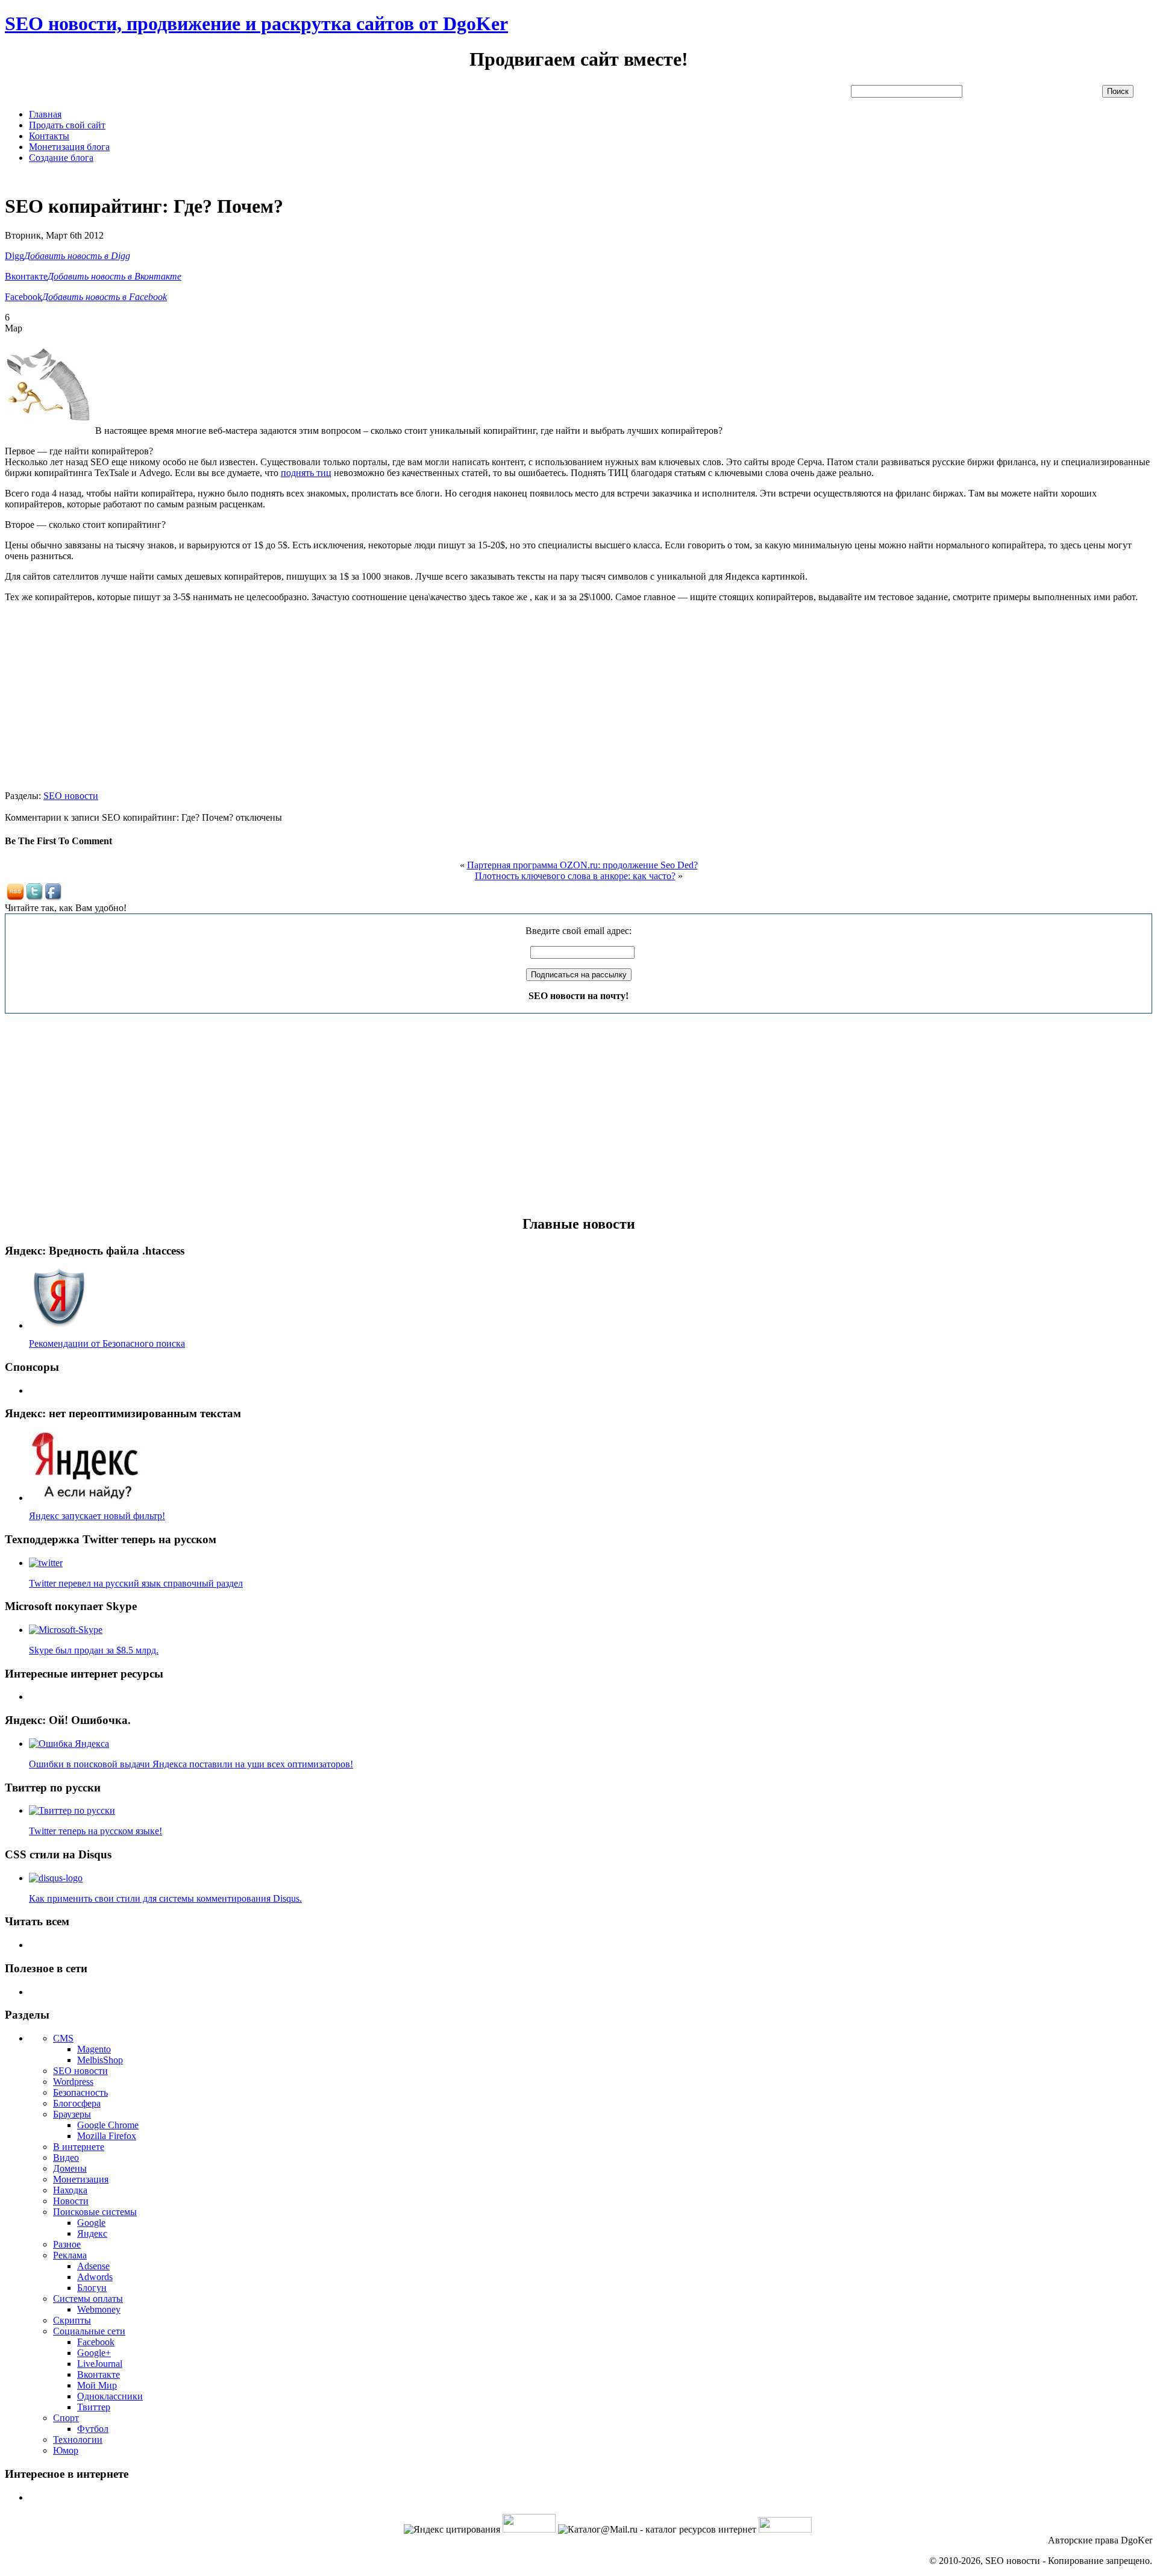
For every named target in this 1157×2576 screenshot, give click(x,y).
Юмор (66, 2450)
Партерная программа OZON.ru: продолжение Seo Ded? (582, 865)
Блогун (92, 2288)
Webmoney (99, 2309)
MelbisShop (100, 2060)
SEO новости (71, 796)
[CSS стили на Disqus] (56, 1878)
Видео (66, 2158)
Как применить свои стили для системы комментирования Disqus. (165, 1898)
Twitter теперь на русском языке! (96, 1831)
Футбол (93, 2429)
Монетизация (81, 2179)
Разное (67, 2244)
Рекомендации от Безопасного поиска (107, 1343)
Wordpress (73, 2082)
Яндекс (92, 2233)
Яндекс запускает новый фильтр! (97, 1516)
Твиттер (94, 2407)
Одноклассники (110, 2396)
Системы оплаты (88, 2299)
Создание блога (61, 158)
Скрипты (72, 2320)
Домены (70, 2168)
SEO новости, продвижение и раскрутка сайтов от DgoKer (256, 24)
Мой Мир (97, 2385)
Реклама (70, 2255)
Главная (45, 114)
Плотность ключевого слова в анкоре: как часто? (575, 876)
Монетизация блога (69, 147)
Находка (70, 2190)
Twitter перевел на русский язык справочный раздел (136, 1583)
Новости (71, 2201)
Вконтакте (99, 2374)
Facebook (96, 2342)
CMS (63, 2038)
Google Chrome (108, 2125)
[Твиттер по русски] (72, 1810)
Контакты (49, 136)
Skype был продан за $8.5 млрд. (94, 1650)
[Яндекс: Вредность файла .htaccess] (59, 1325)
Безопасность (80, 2092)
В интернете (79, 2147)
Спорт (66, 2418)
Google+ (94, 2353)
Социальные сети (89, 2331)
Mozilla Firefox (107, 2136)
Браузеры (72, 2114)
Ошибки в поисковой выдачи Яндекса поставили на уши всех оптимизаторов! (191, 1764)
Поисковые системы (95, 2212)
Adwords (95, 2277)
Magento (94, 2049)
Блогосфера (77, 2103)
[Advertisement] (224, 177)
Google (91, 2223)
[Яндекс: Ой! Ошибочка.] (69, 1744)
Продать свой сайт (67, 125)
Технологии (78, 2440)
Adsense (93, 2266)
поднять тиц (306, 473)
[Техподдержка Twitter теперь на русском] (46, 1563)
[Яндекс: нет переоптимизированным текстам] (86, 1498)
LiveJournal (100, 2364)
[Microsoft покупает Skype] (66, 1630)
